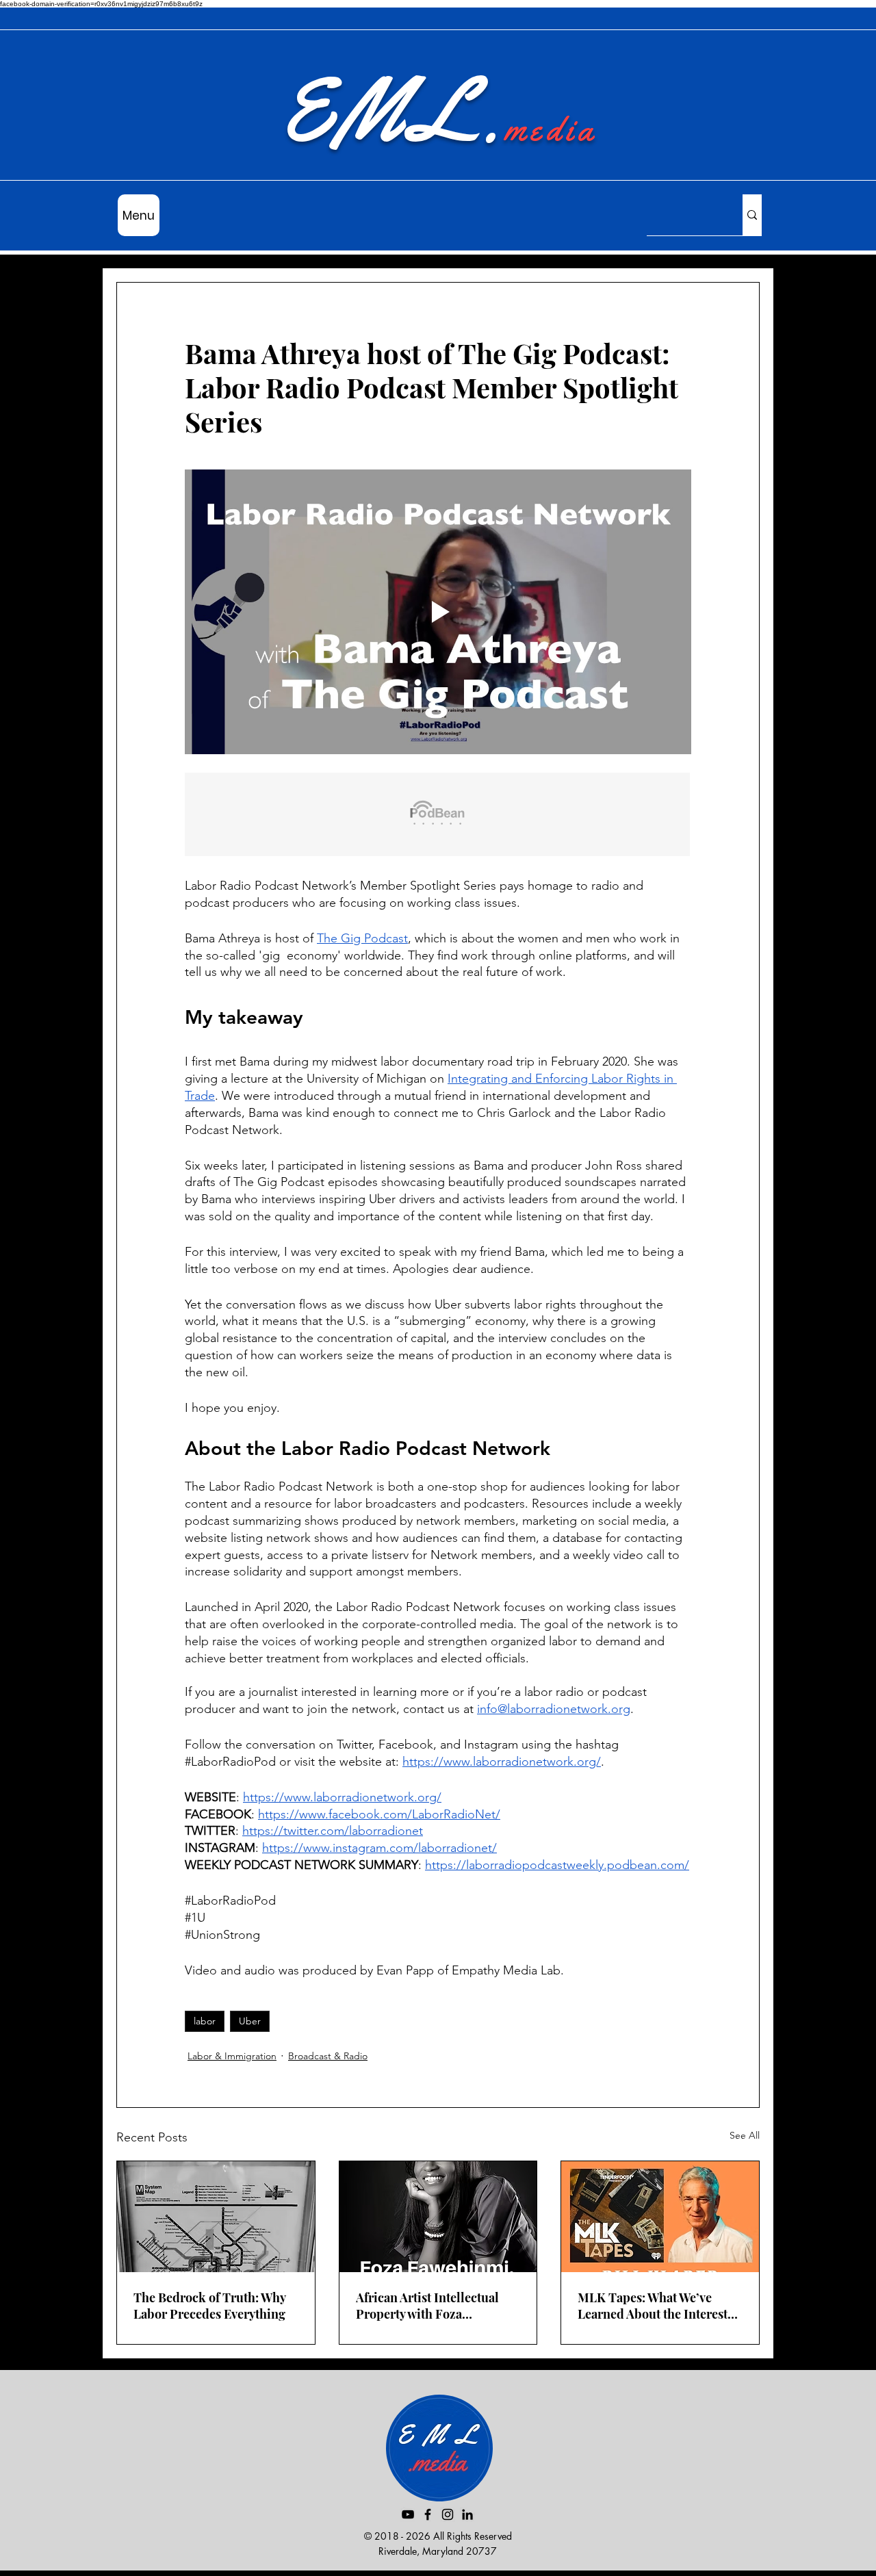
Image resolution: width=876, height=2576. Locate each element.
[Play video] (438, 612)
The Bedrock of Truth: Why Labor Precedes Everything (209, 2306)
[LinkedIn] (467, 2514)
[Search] (752, 215)
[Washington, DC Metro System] (216, 2217)
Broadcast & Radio (328, 2056)
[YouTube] (408, 2514)
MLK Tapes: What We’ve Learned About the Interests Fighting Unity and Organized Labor (655, 2306)
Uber (250, 2021)
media (551, 129)
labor (205, 2021)
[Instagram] (448, 2514)
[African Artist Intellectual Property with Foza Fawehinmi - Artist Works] (438, 2217)
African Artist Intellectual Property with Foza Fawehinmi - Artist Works (428, 2306)
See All (745, 2135)
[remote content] (438, 816)
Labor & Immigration (232, 2056)
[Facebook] (428, 2514)
